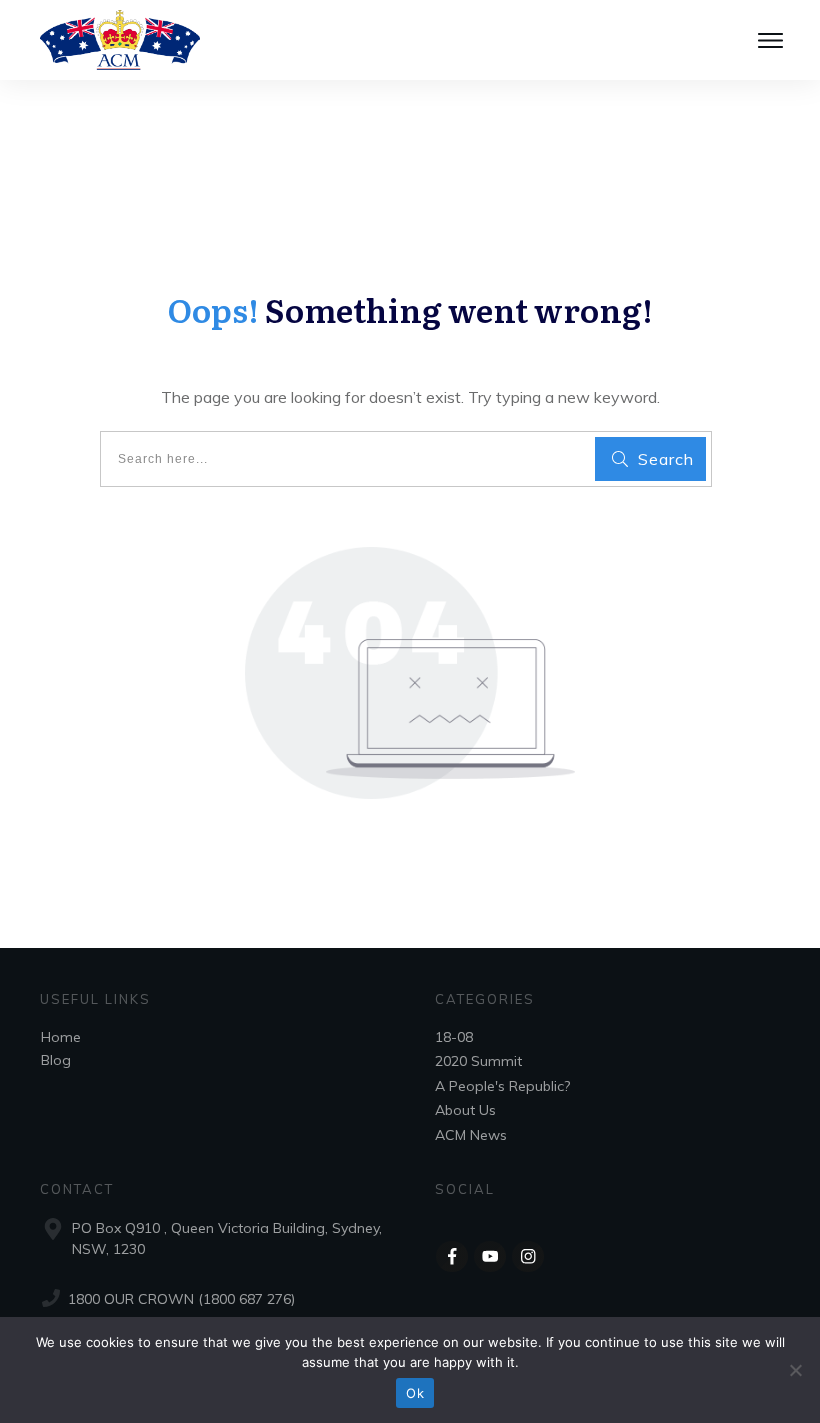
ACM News (471, 1135)
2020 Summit (478, 1061)
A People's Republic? (502, 1086)
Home (61, 1037)
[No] (795, 1370)
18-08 (454, 1037)
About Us (465, 1110)
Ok (415, 1393)
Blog (56, 1060)
